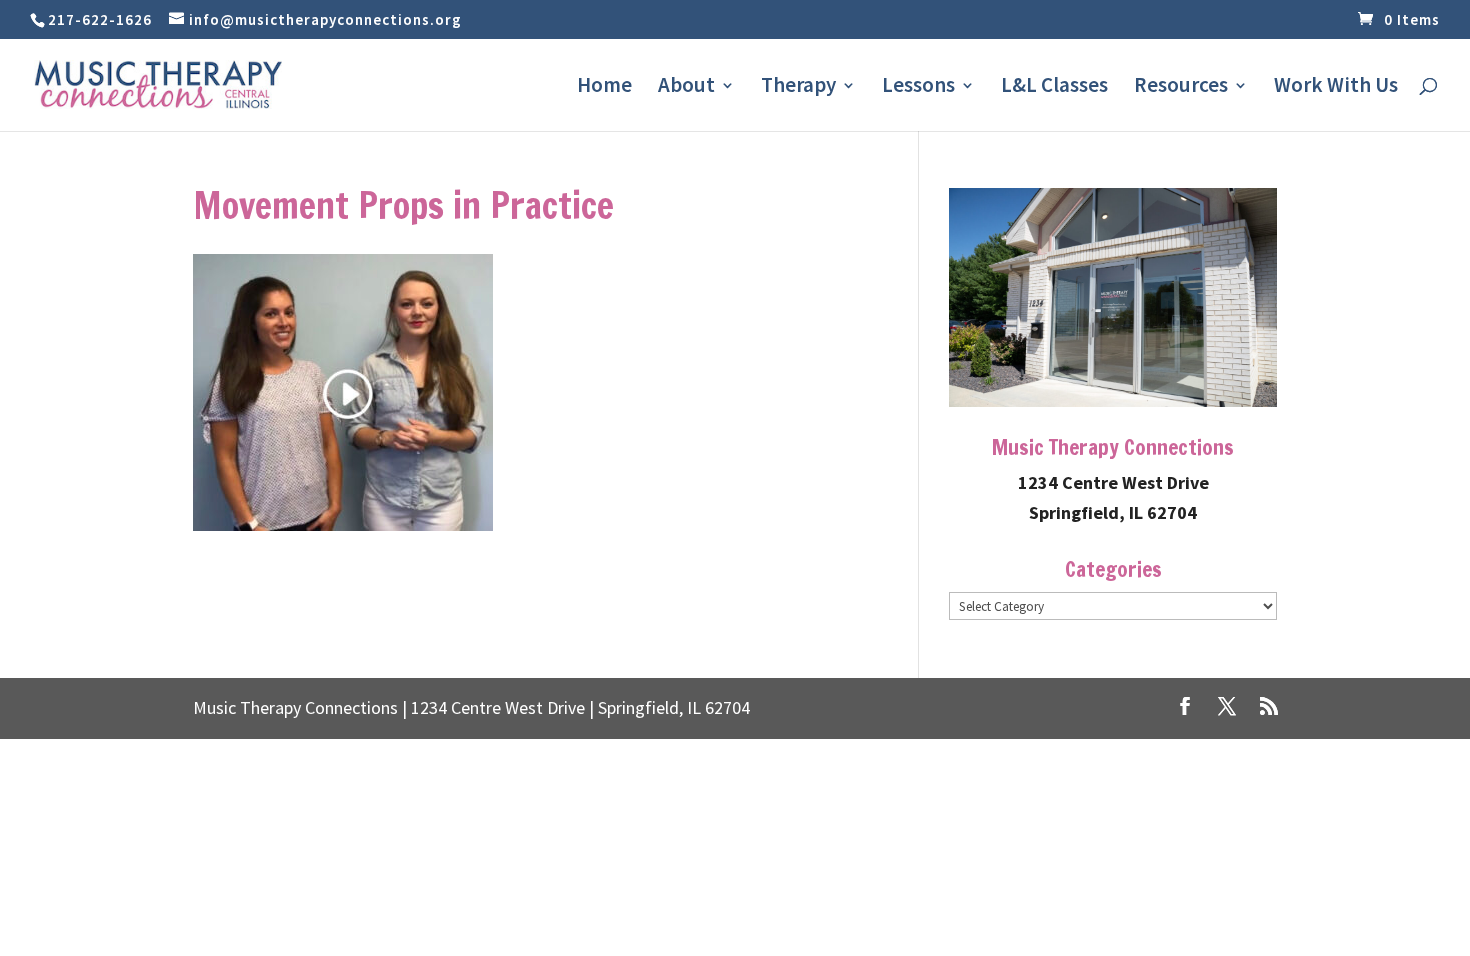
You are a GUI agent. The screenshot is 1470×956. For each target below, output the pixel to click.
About (686, 88)
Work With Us (1336, 88)
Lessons (918, 88)
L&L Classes (1054, 88)
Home (604, 88)
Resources (1181, 88)
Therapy (798, 88)
